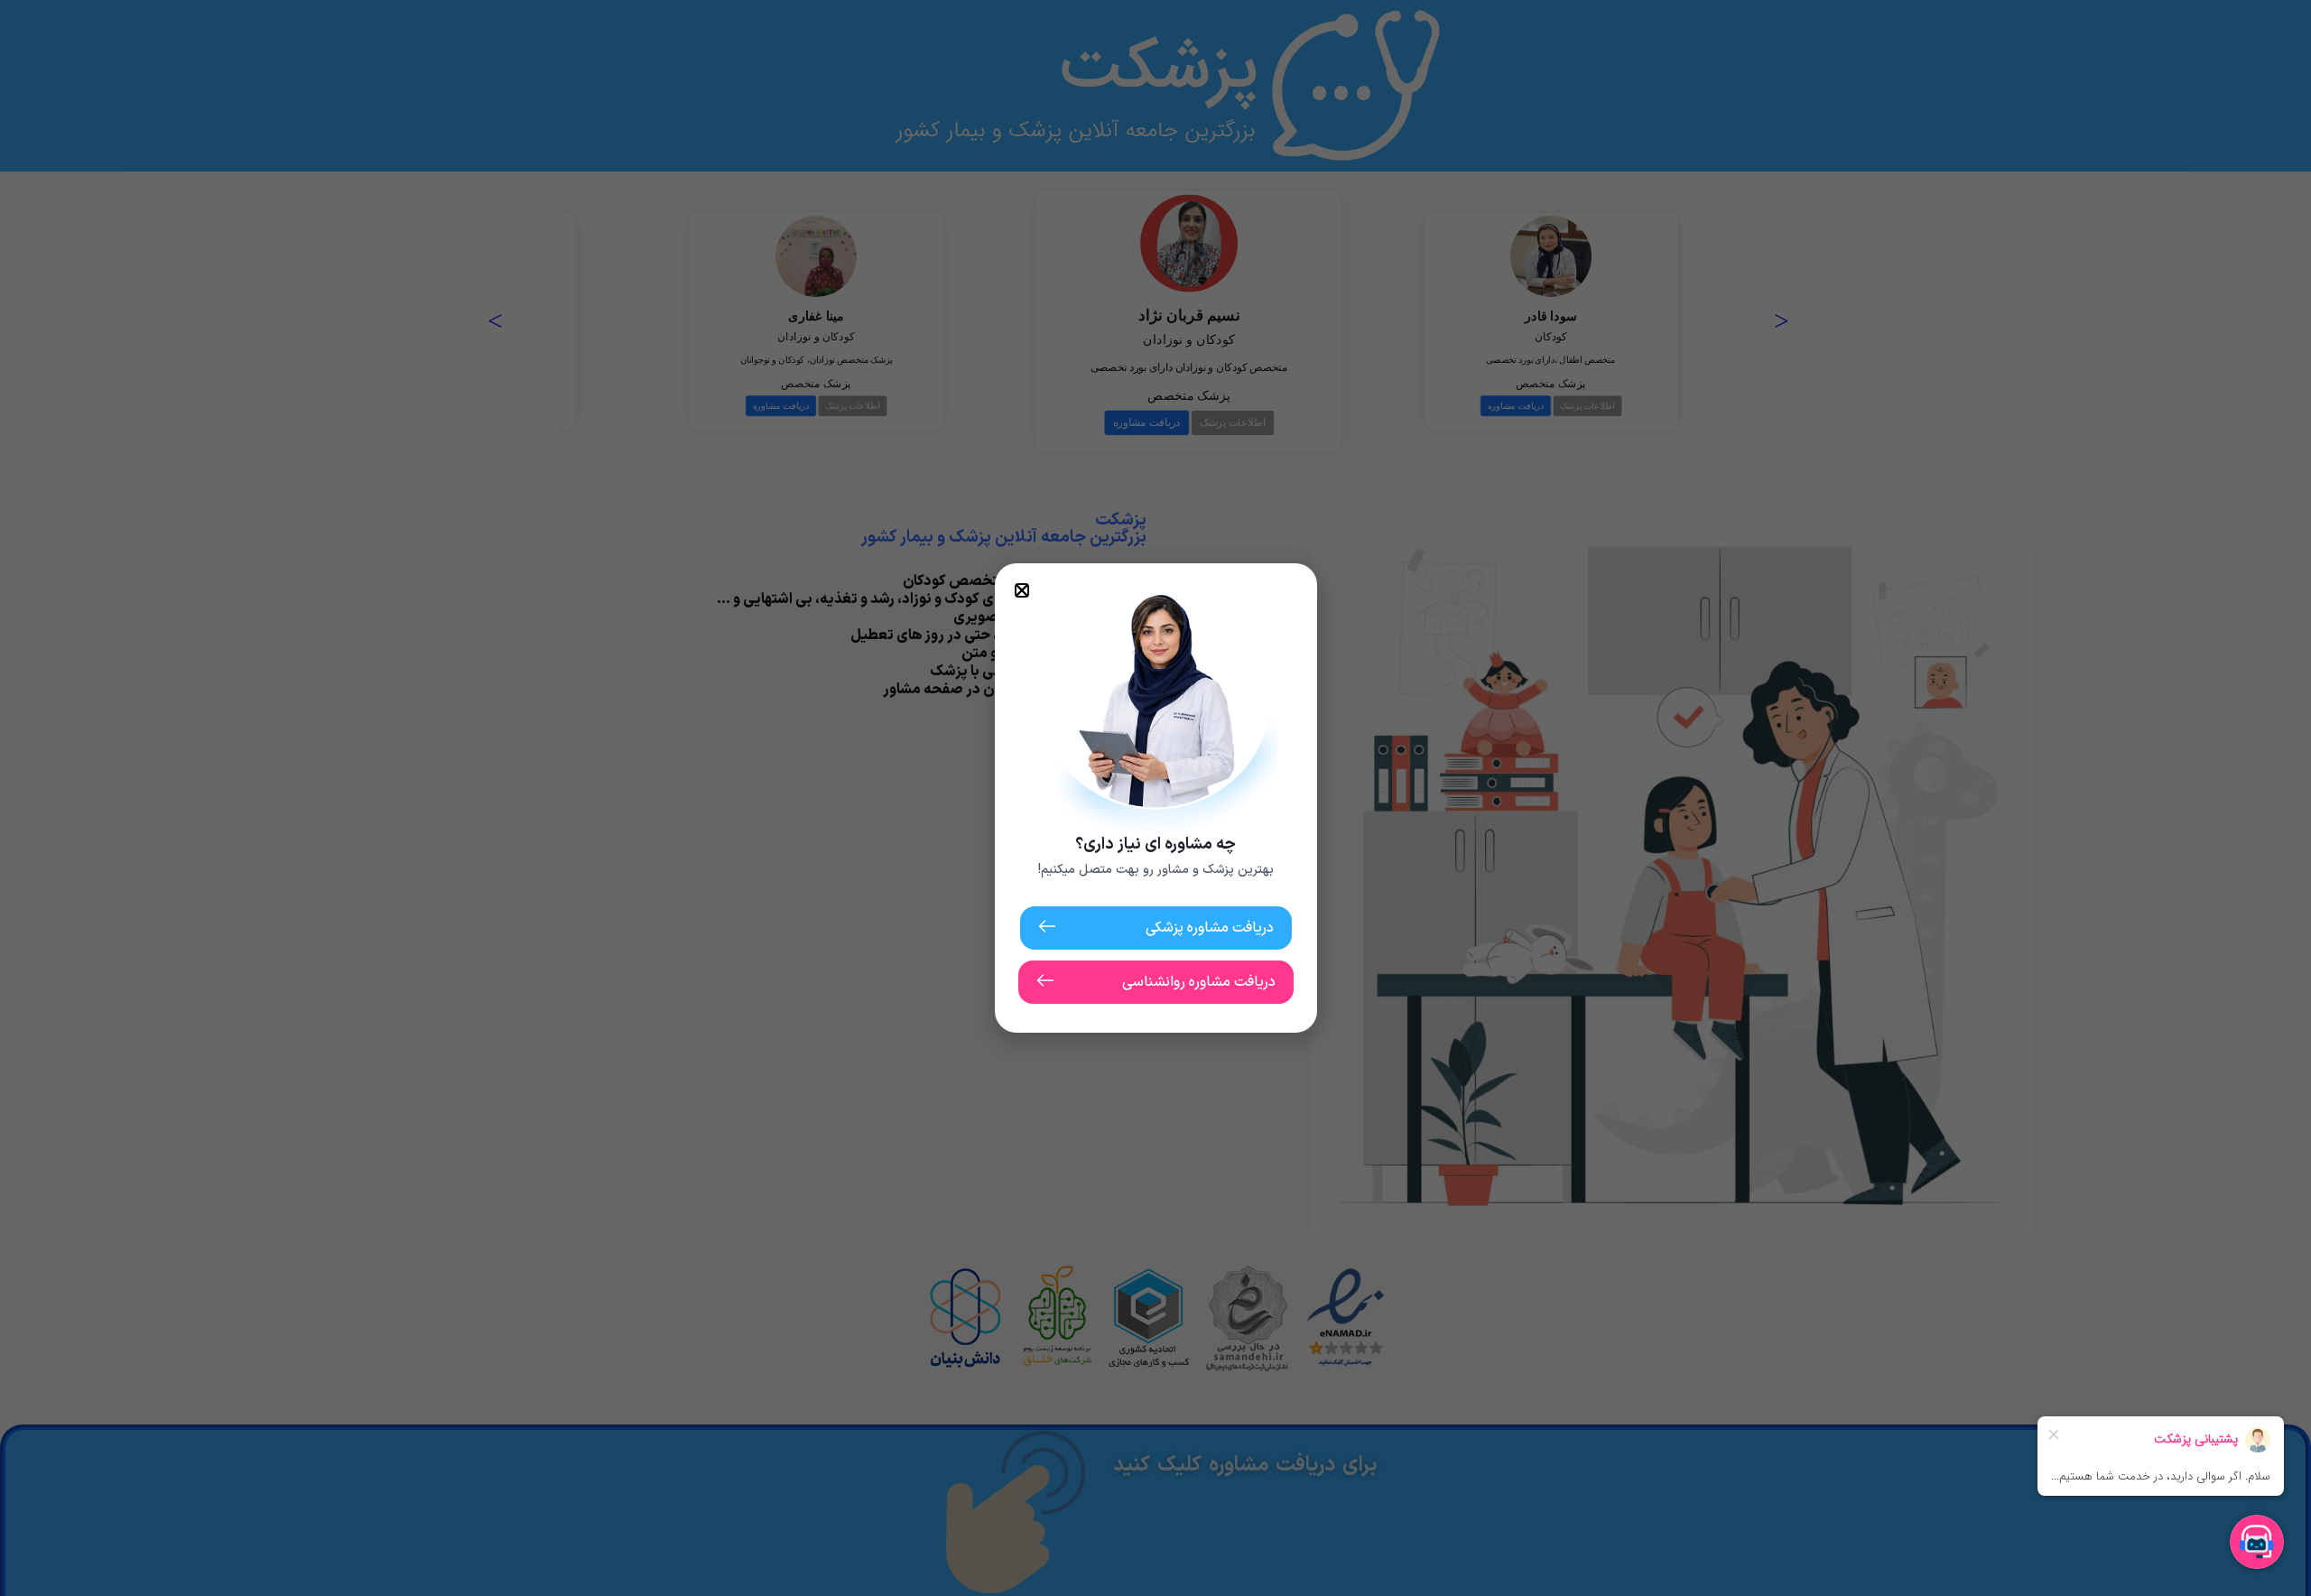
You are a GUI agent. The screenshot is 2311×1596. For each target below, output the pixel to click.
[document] (1155, 798)
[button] (1022, 590)
